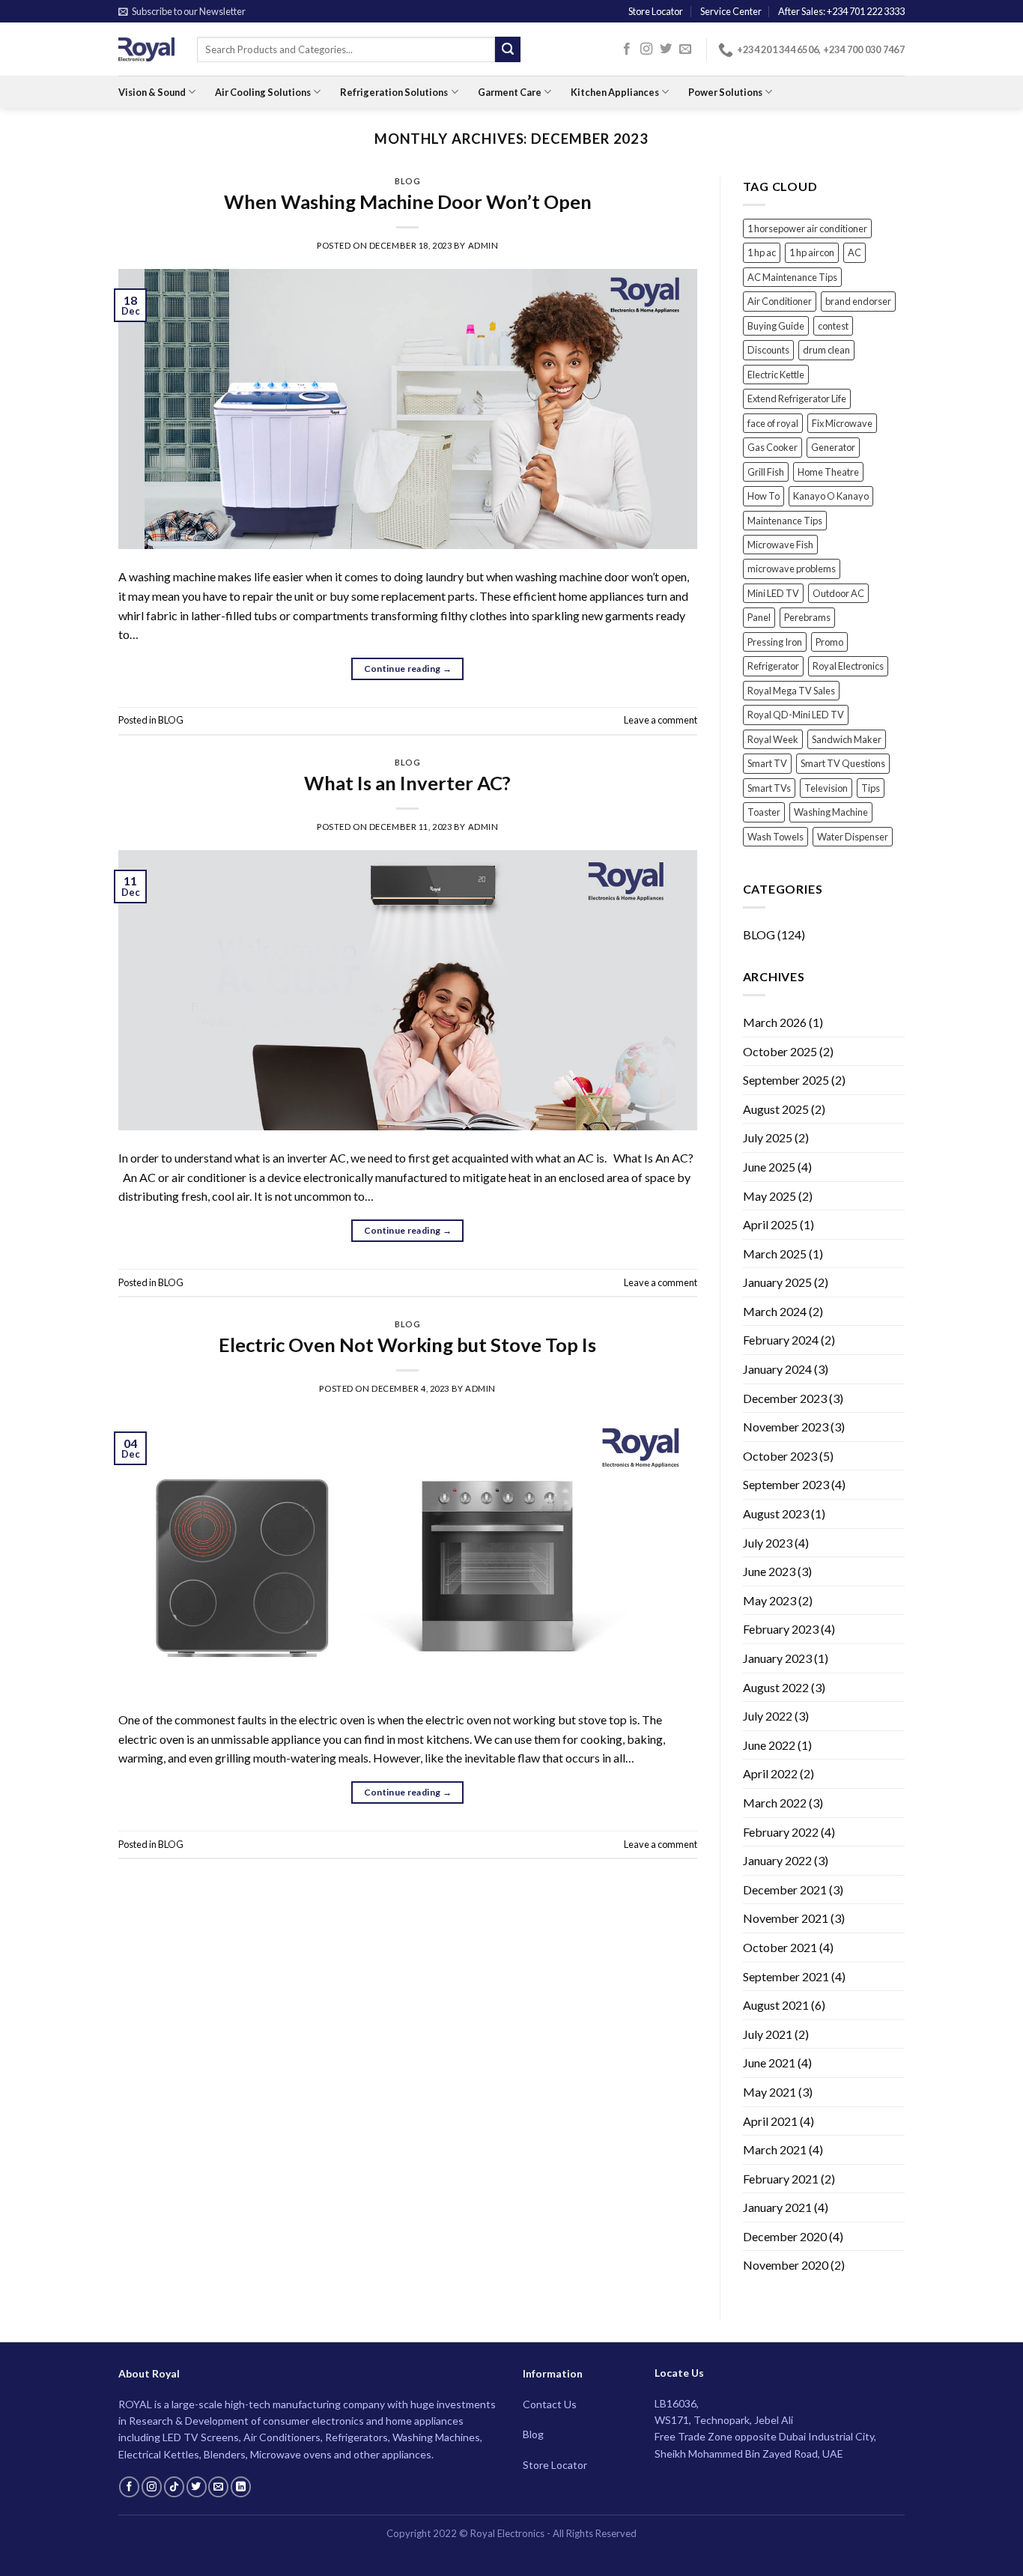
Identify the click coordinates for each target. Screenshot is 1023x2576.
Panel (759, 617)
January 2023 (777, 1658)
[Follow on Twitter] (666, 49)
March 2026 (775, 1022)
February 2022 (781, 1832)
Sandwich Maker (847, 739)
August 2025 (776, 1109)
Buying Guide (776, 326)
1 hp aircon (812, 252)
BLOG (407, 181)
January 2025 (777, 1282)
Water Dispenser (853, 837)
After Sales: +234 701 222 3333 (841, 11)
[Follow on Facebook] (627, 49)
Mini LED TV (773, 593)
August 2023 (776, 1513)
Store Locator (656, 11)
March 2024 (775, 1311)
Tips (871, 788)
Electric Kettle (776, 375)
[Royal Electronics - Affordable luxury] (146, 49)
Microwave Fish (780, 545)
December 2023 (785, 1398)
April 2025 (770, 1224)
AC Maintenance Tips (792, 277)
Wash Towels (775, 837)
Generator (833, 447)
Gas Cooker (772, 447)
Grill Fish (766, 472)
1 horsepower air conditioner (807, 228)
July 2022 (768, 1716)
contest (833, 326)
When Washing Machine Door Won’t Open (408, 201)
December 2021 (785, 1889)
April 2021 (770, 2121)
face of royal (773, 423)
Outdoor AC (838, 593)
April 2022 (770, 1773)
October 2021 (780, 1947)
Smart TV (767, 763)
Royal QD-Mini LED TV (796, 715)
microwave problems (792, 569)
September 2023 (786, 1484)
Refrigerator (773, 666)
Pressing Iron (775, 642)
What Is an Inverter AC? (407, 783)
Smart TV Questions (843, 763)
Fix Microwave (842, 423)
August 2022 (776, 1687)
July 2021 (768, 2034)
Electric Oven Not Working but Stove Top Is (407, 1345)
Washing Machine (831, 812)
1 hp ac (762, 252)
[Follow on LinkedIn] (241, 2487)
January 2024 (777, 1369)
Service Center (731, 11)
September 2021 (786, 1976)
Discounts (768, 350)
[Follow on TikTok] (174, 2487)
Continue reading (408, 669)
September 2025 (786, 1080)
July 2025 (768, 1137)
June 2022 (769, 1745)
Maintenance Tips (785, 521)
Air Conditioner (780, 301)
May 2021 (769, 2092)
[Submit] (508, 49)
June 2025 (769, 1167)
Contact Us (550, 2404)
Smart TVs (769, 788)
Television (826, 788)
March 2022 (775, 1803)
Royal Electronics (848, 666)
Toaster (764, 812)
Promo (829, 642)
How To (764, 496)
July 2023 (768, 1543)
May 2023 (769, 1600)
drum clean (826, 350)
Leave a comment (661, 720)
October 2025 (780, 1051)
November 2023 (786, 1427)
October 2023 (780, 1456)
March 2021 (775, 2149)
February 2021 (781, 2179)
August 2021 (776, 2005)
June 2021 (769, 2063)
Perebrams (807, 617)
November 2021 (786, 1918)
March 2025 (775, 1254)
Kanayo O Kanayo (831, 496)
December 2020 (785, 2236)
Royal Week (773, 739)
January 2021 (777, 2207)
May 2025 (769, 1196)
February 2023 (781, 1629)
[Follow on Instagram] (646, 49)
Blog (533, 2434)
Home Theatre (828, 472)
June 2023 (769, 1571)
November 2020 (786, 2265)
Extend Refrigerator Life (797, 398)
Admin (483, 245)
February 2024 (781, 1340)
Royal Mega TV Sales (791, 691)
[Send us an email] (685, 49)
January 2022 (777, 1860)
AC (854, 252)
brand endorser (858, 301)
